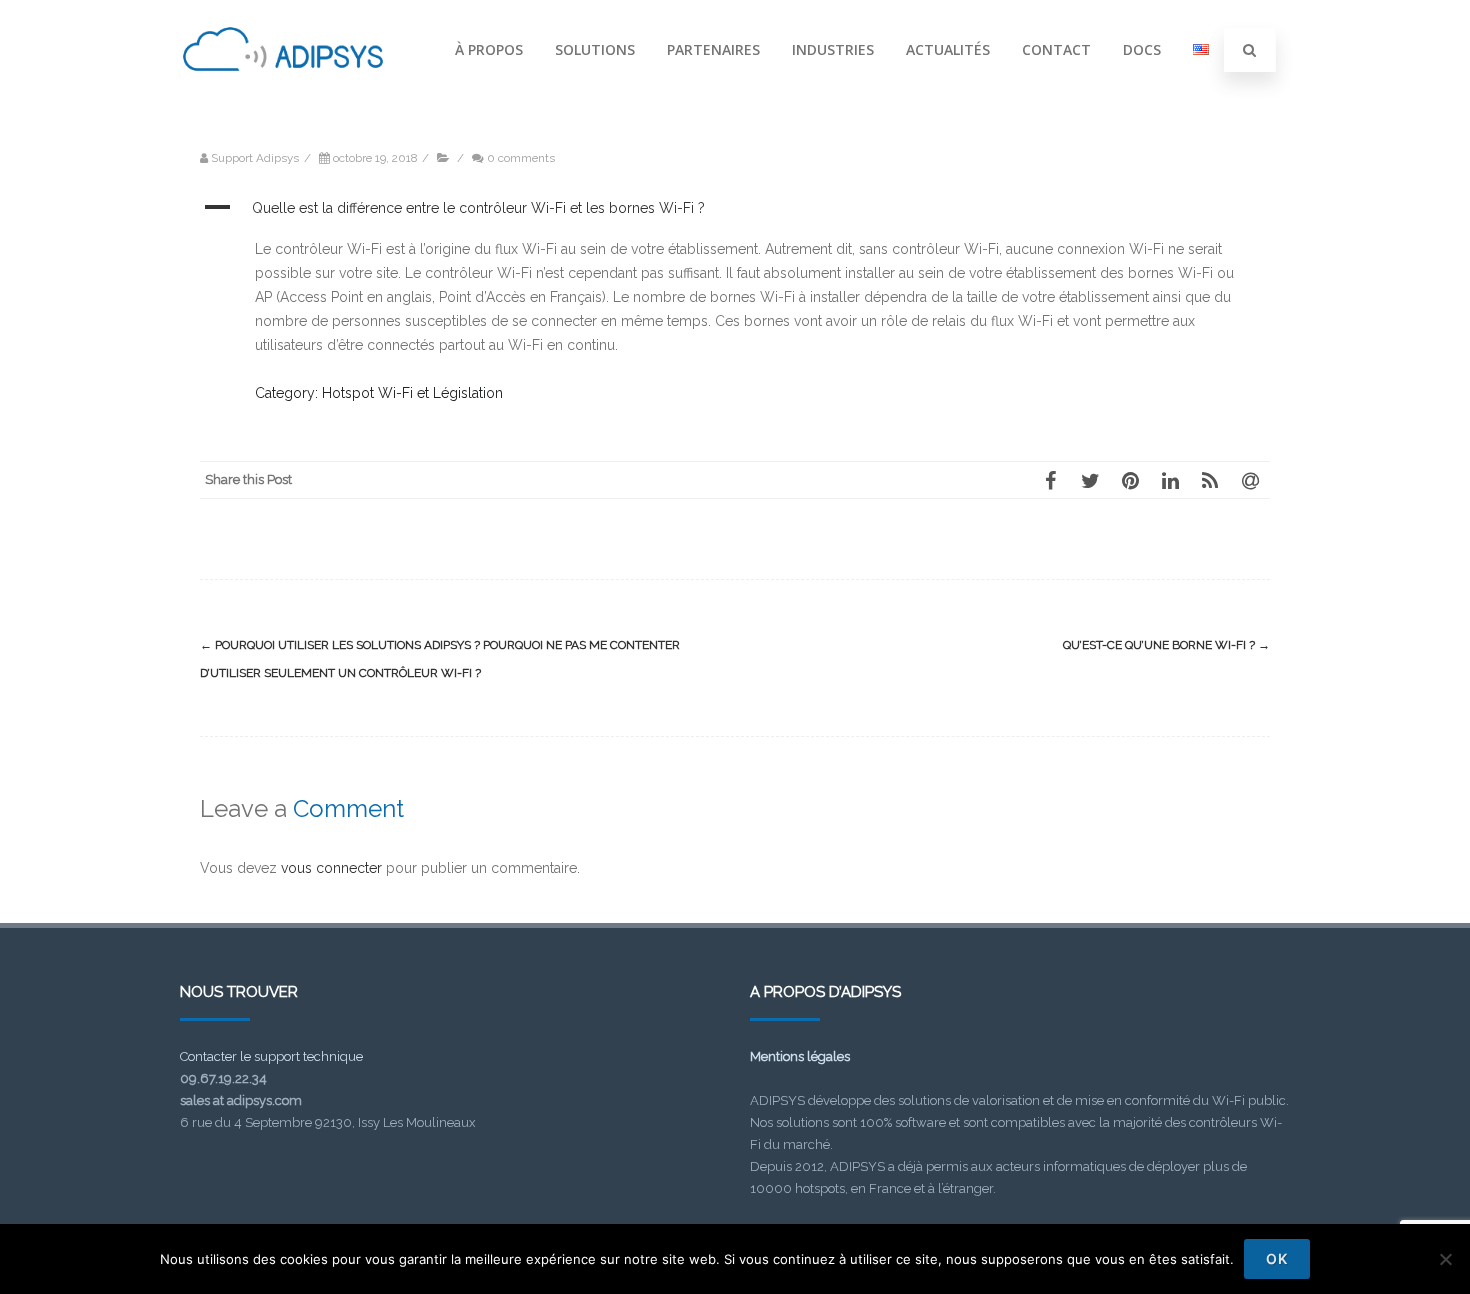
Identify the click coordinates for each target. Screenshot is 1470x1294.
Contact (1056, 49)
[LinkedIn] (1170, 480)
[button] (735, 209)
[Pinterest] (1130, 480)
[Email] (1250, 480)
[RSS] (1210, 480)
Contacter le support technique (271, 1056)
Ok (1277, 1258)
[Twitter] (1090, 480)
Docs (1142, 49)
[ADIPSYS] (283, 93)
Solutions (595, 49)
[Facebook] (1050, 480)
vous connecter (331, 868)
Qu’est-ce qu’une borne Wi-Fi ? (1166, 645)
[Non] (1445, 1259)
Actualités (948, 49)
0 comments (521, 158)
